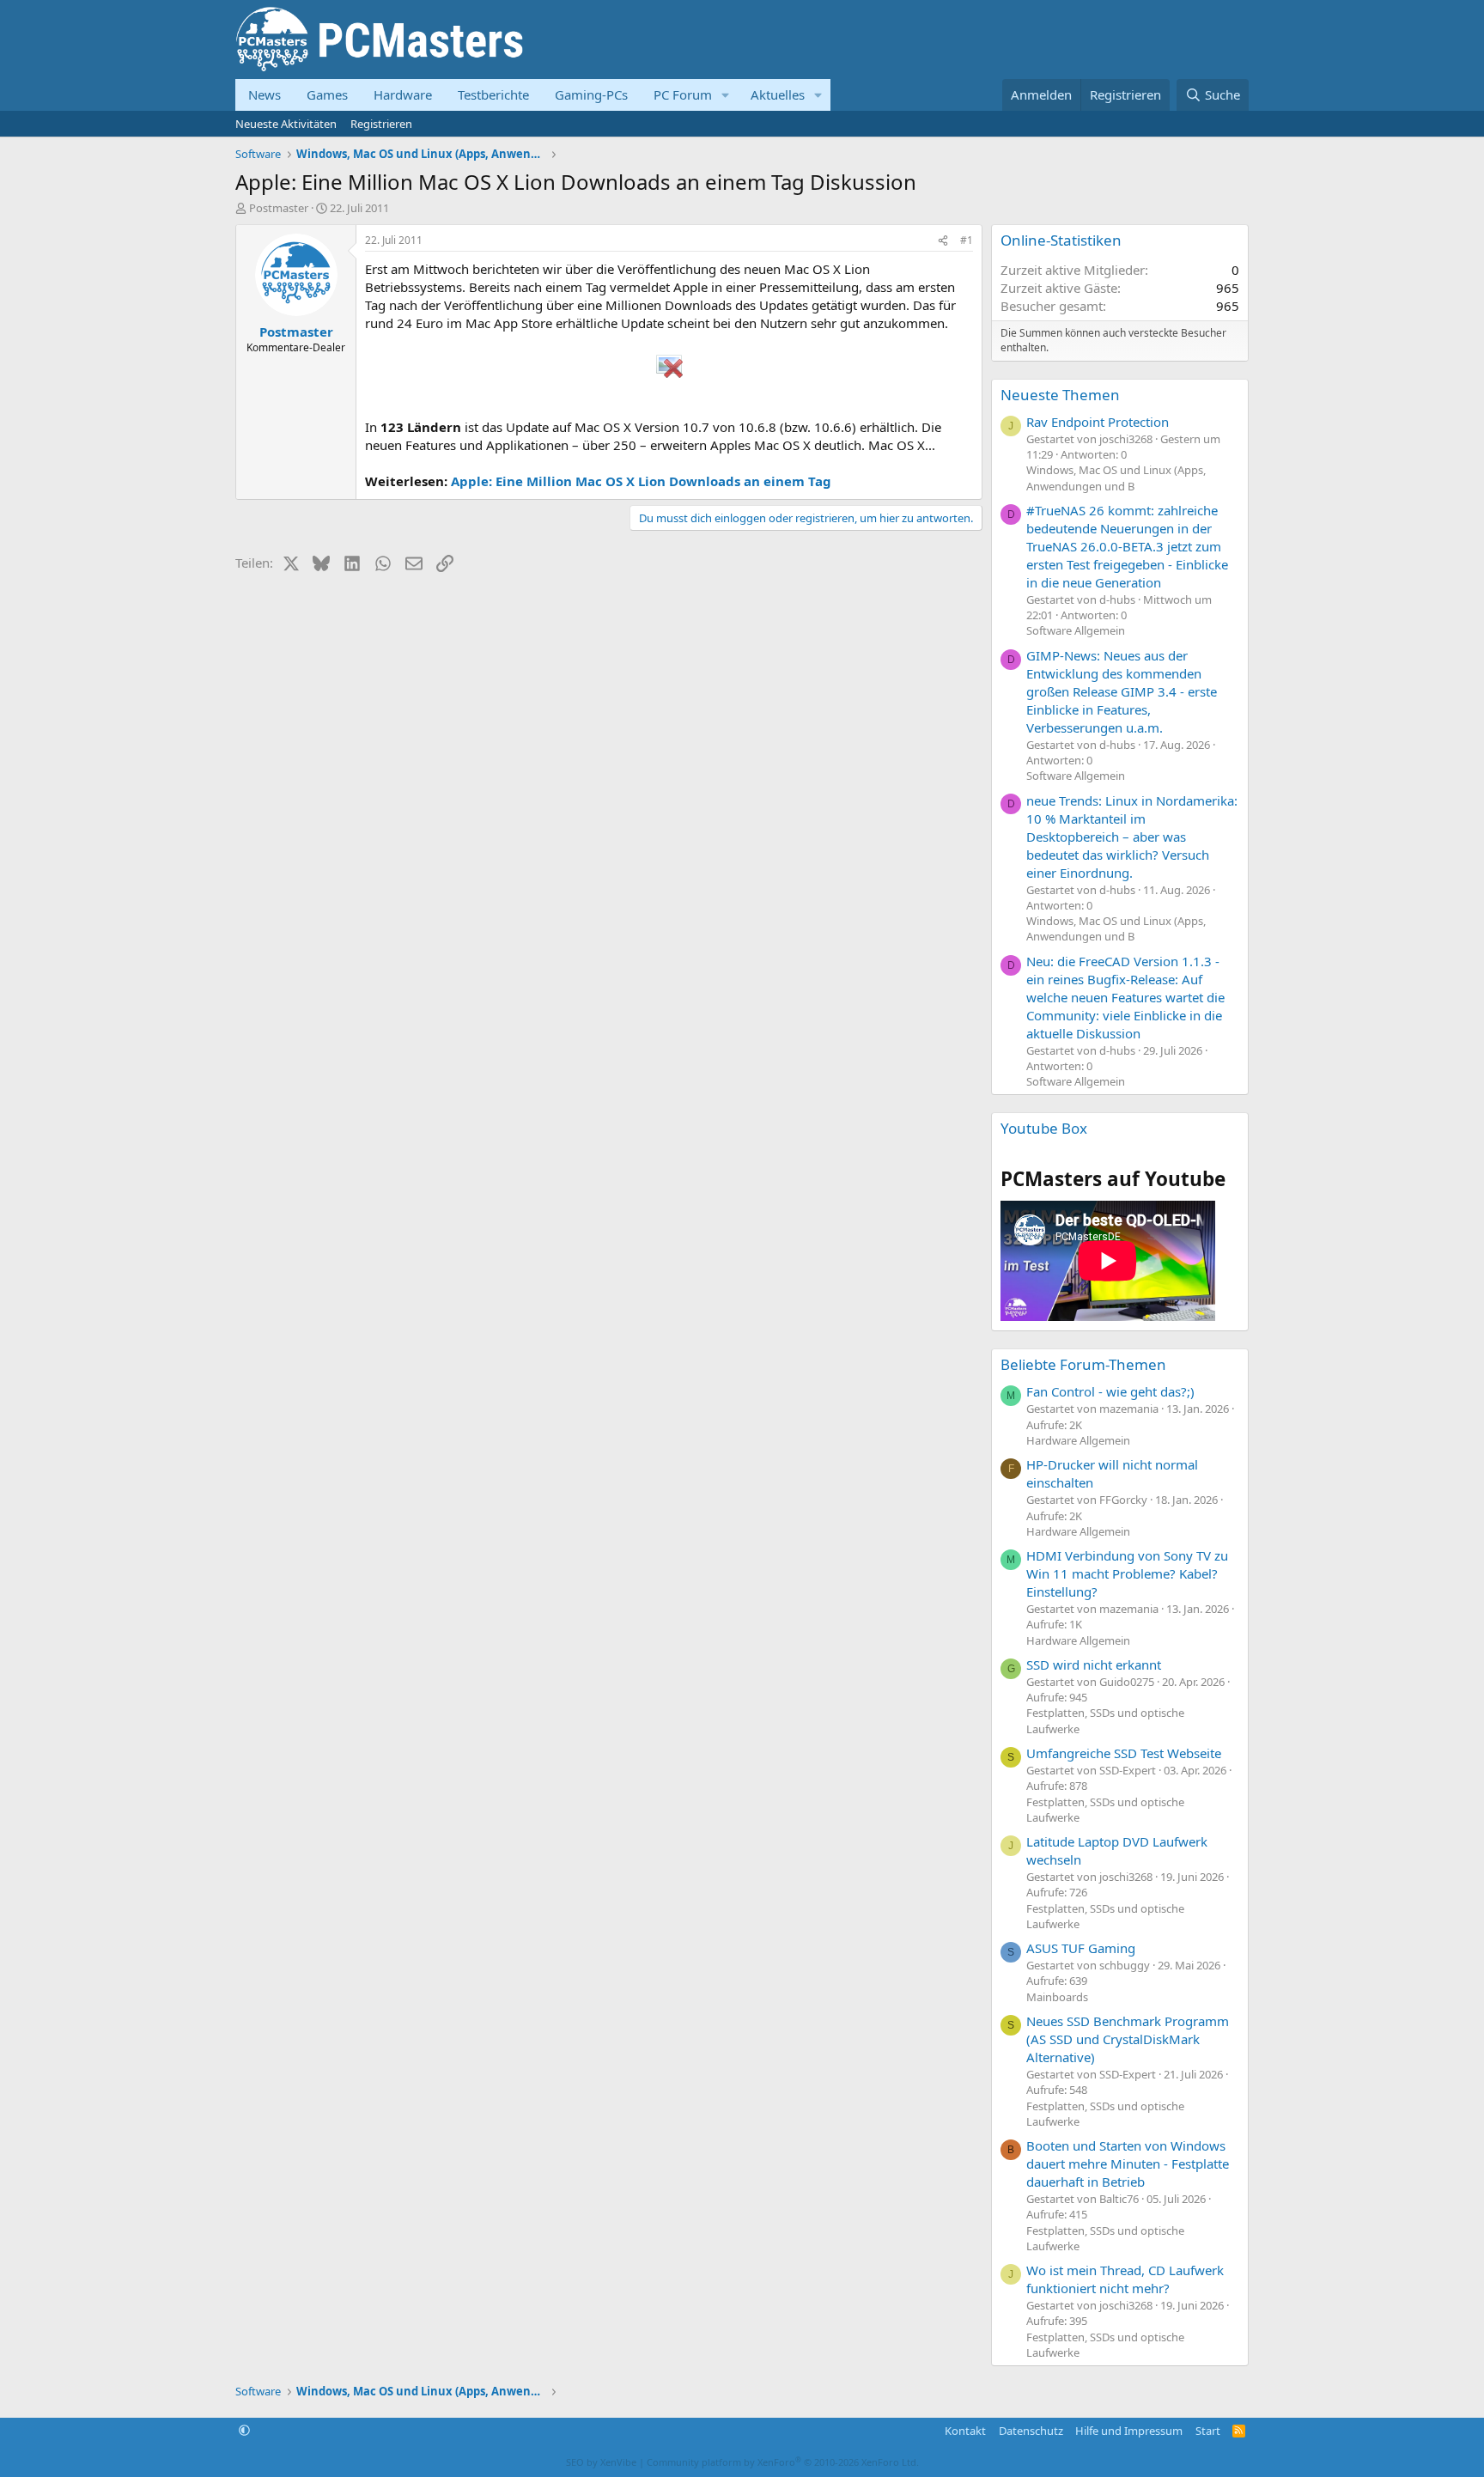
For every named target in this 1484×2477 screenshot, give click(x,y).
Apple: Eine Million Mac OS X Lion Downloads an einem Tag (641, 481)
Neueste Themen (1060, 395)
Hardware (403, 94)
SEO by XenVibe (601, 2462)
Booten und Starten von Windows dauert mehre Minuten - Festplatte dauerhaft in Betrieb (1128, 2164)
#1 (967, 240)
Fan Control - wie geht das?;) (1110, 1391)
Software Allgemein (1076, 630)
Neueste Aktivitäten (286, 124)
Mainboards (1057, 1997)
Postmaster (279, 208)
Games (327, 94)
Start (1208, 2431)
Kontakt (965, 2431)
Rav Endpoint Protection (1098, 422)
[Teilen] (943, 241)
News (265, 94)
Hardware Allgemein (1078, 1440)
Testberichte (493, 94)
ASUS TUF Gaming (1081, 1948)
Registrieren (381, 124)
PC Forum (683, 94)
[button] (726, 95)
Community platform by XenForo (783, 2462)
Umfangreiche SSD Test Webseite (1124, 1753)
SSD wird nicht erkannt (1094, 1665)
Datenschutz (1031, 2431)
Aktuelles (778, 94)
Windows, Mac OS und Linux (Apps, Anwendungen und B (1116, 478)
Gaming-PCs (591, 94)
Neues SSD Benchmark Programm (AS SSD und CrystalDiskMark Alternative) (1128, 2039)
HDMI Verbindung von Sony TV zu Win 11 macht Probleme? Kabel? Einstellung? (1127, 1573)
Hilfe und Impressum (1129, 2431)
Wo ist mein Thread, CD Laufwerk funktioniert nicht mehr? (1125, 2279)
